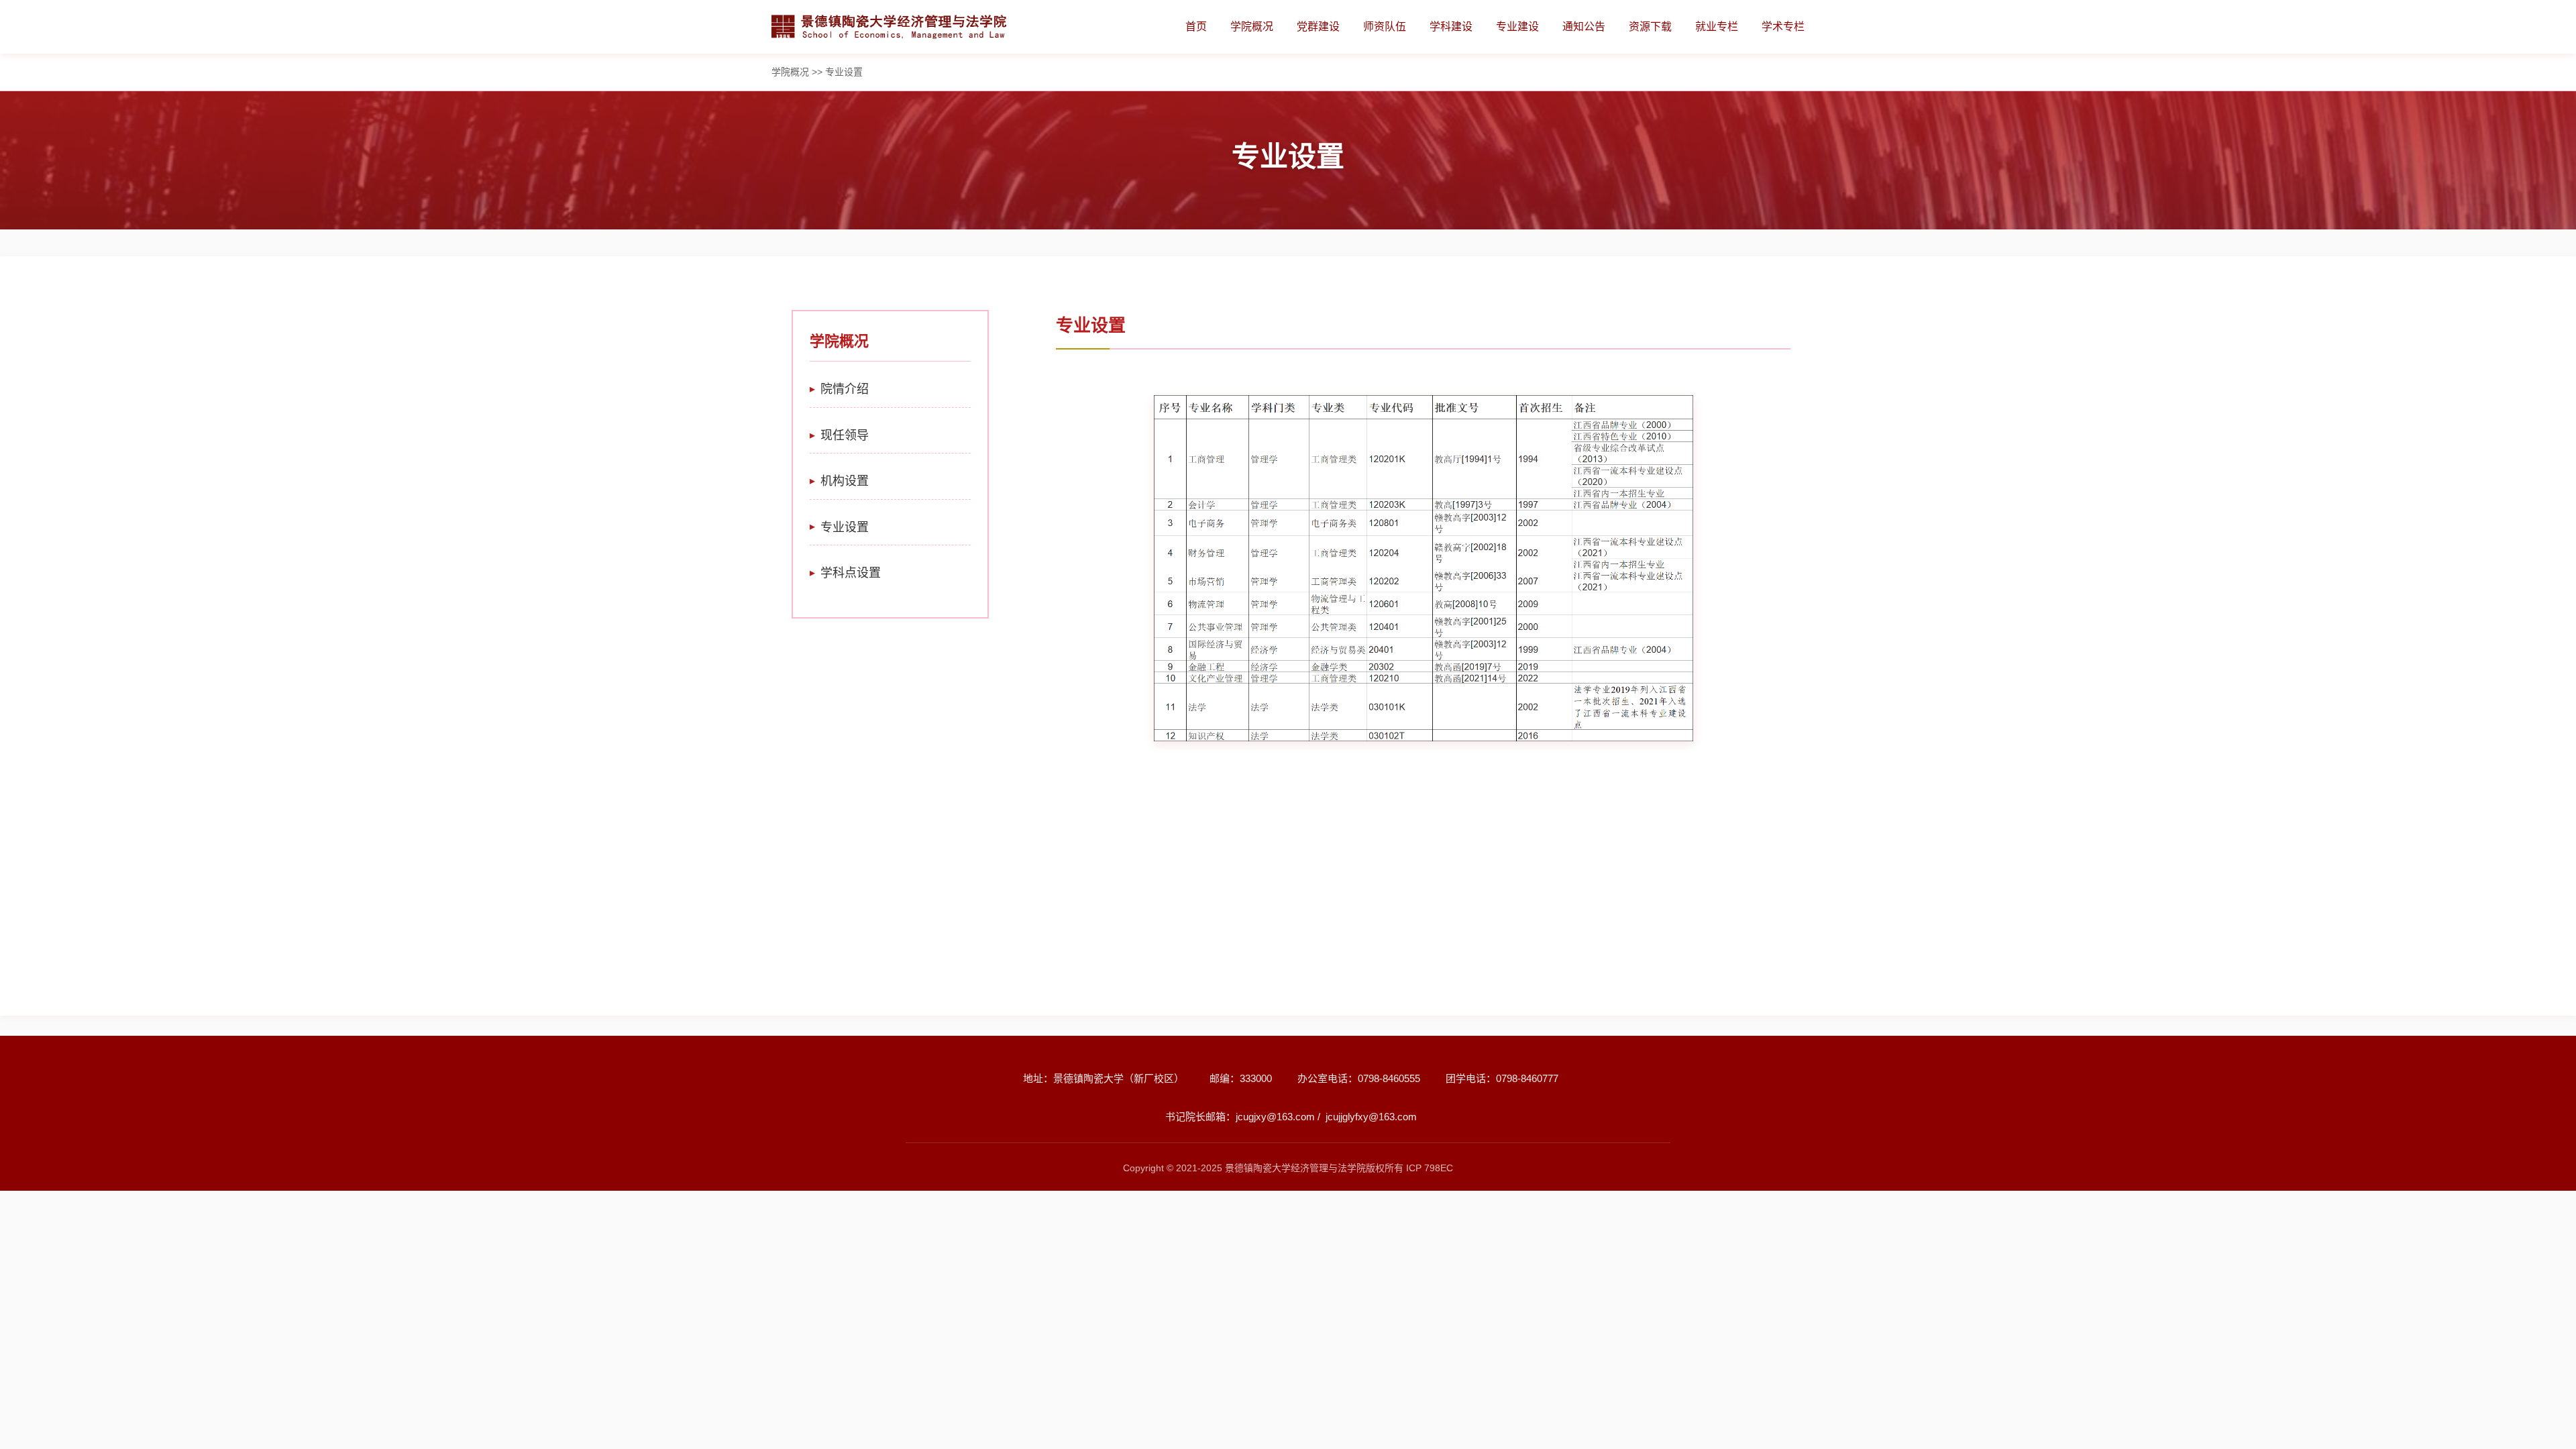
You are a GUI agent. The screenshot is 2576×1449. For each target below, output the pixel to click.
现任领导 (845, 435)
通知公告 (1584, 26)
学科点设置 (851, 573)
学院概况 (1252, 26)
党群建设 (1318, 26)
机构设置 (845, 481)
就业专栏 (1717, 26)
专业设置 (845, 527)
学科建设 (1451, 26)
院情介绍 (845, 389)
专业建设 (1517, 26)
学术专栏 (1783, 26)
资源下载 (1650, 26)
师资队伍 (1385, 26)
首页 (1196, 26)
